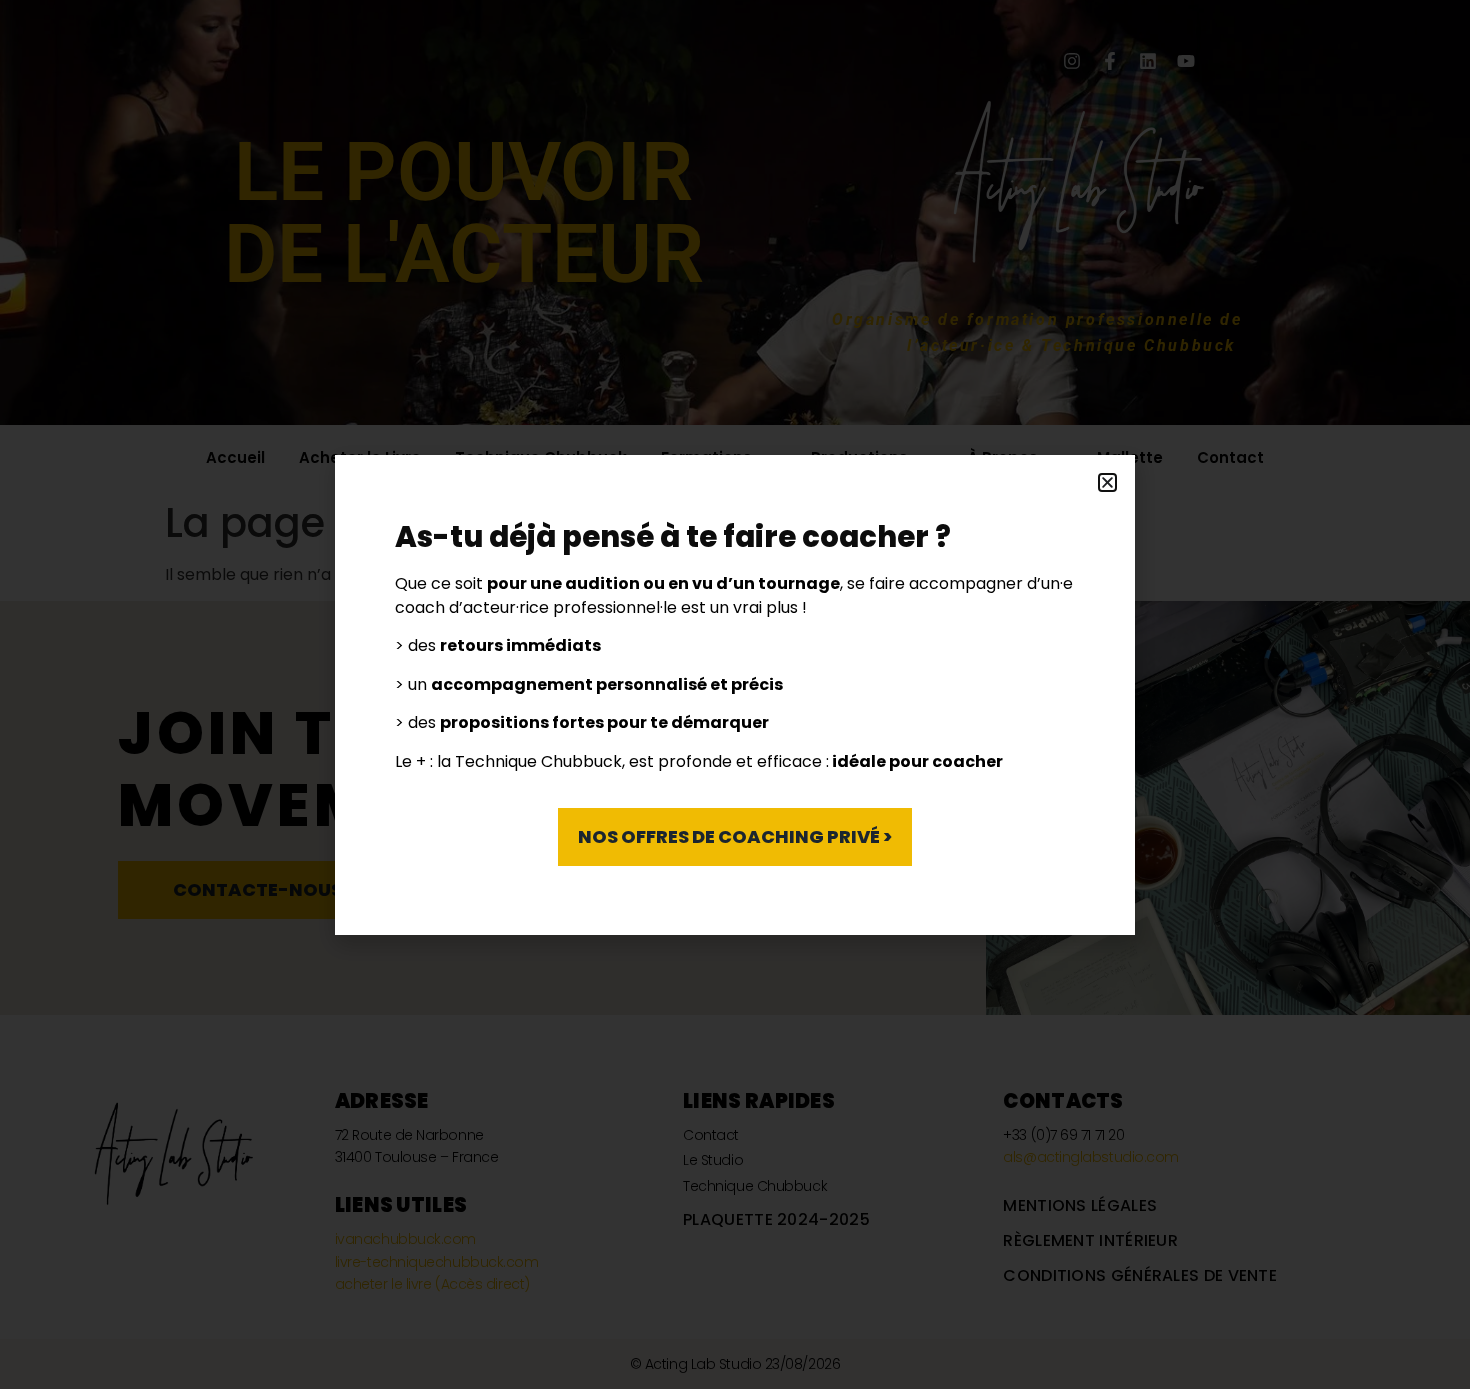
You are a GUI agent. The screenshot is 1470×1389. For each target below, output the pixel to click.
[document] (735, 694)
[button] (1107, 482)
